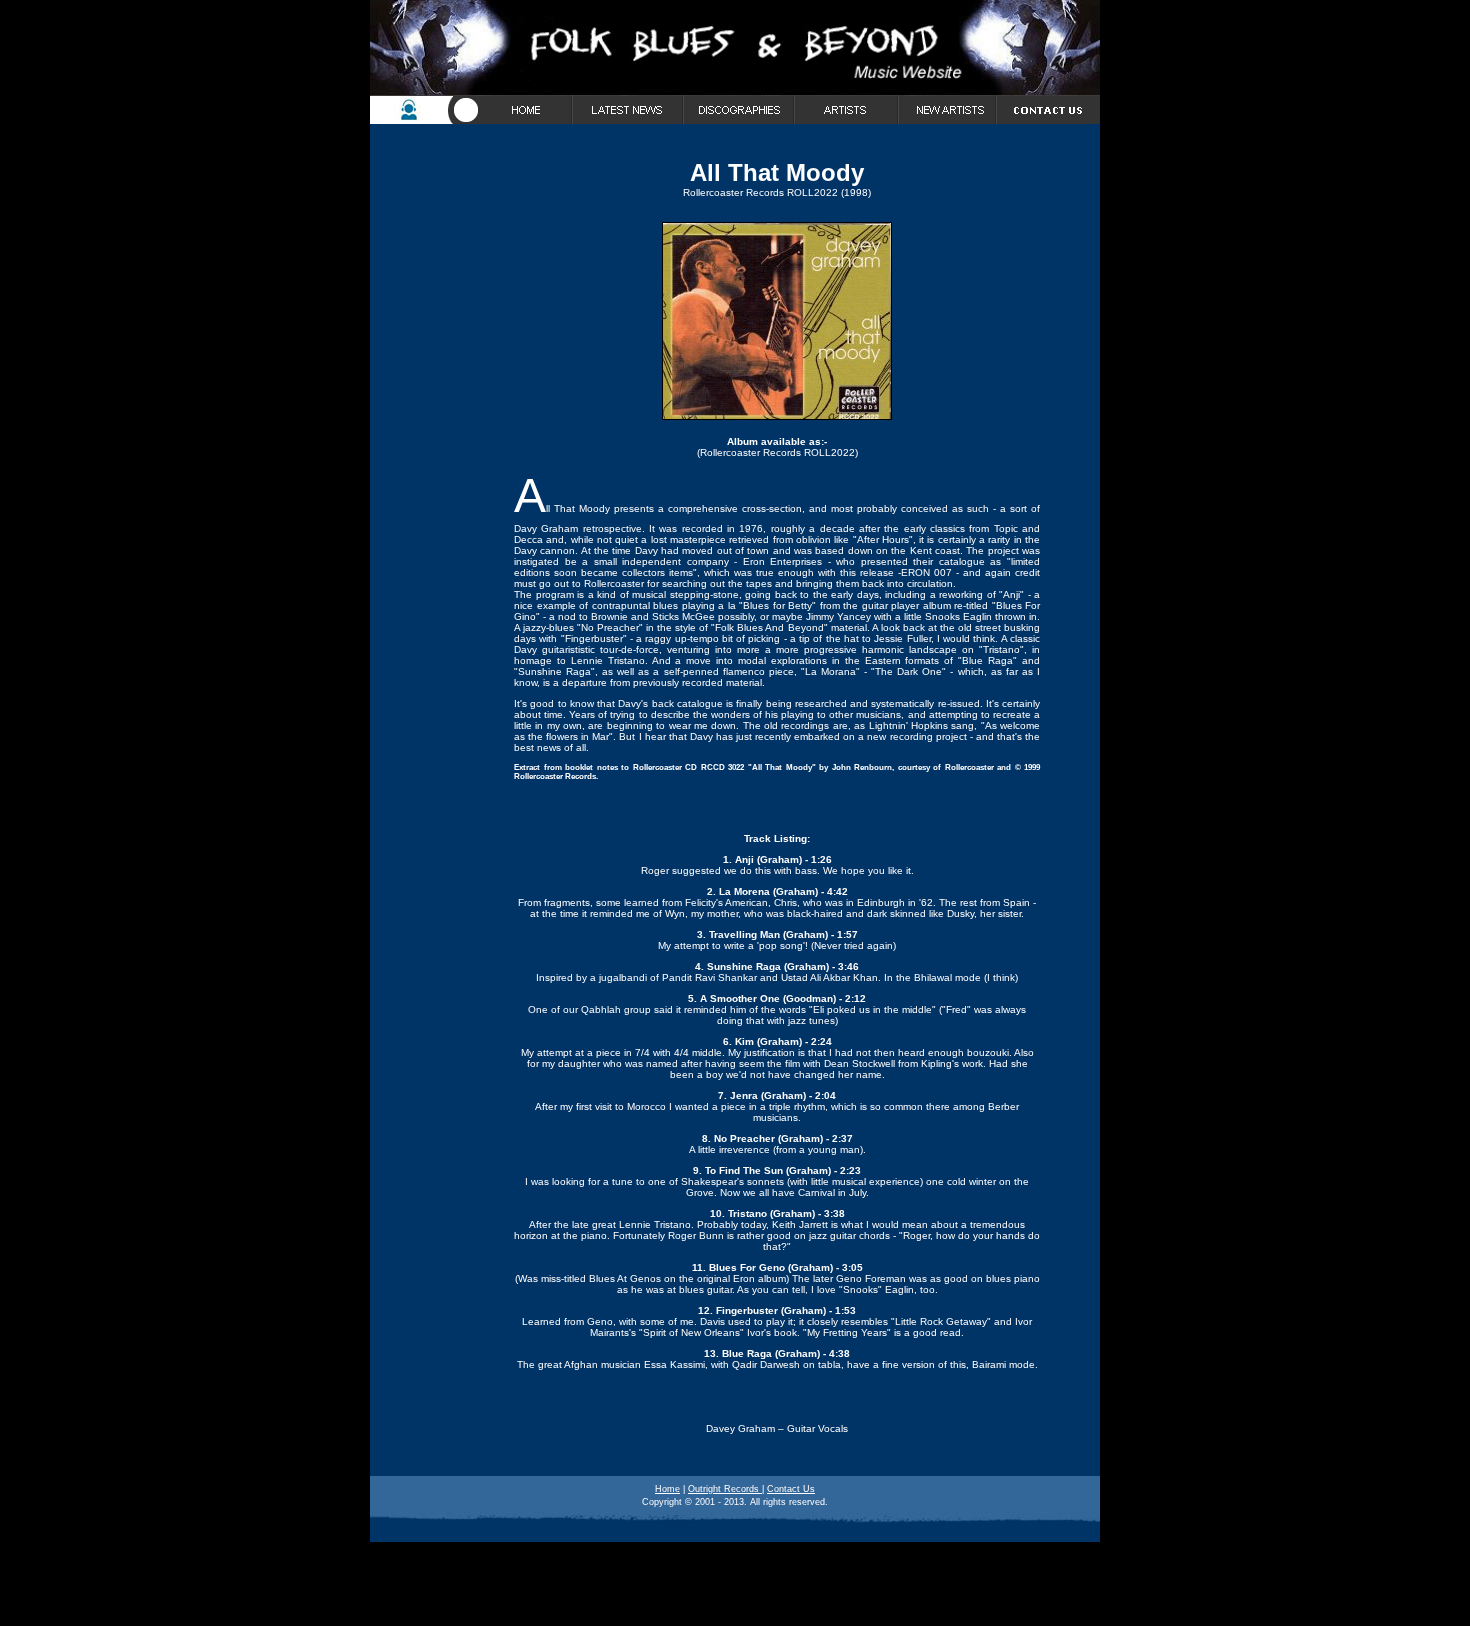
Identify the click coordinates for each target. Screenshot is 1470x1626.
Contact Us (791, 1489)
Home (667, 1489)
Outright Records (725, 1489)
